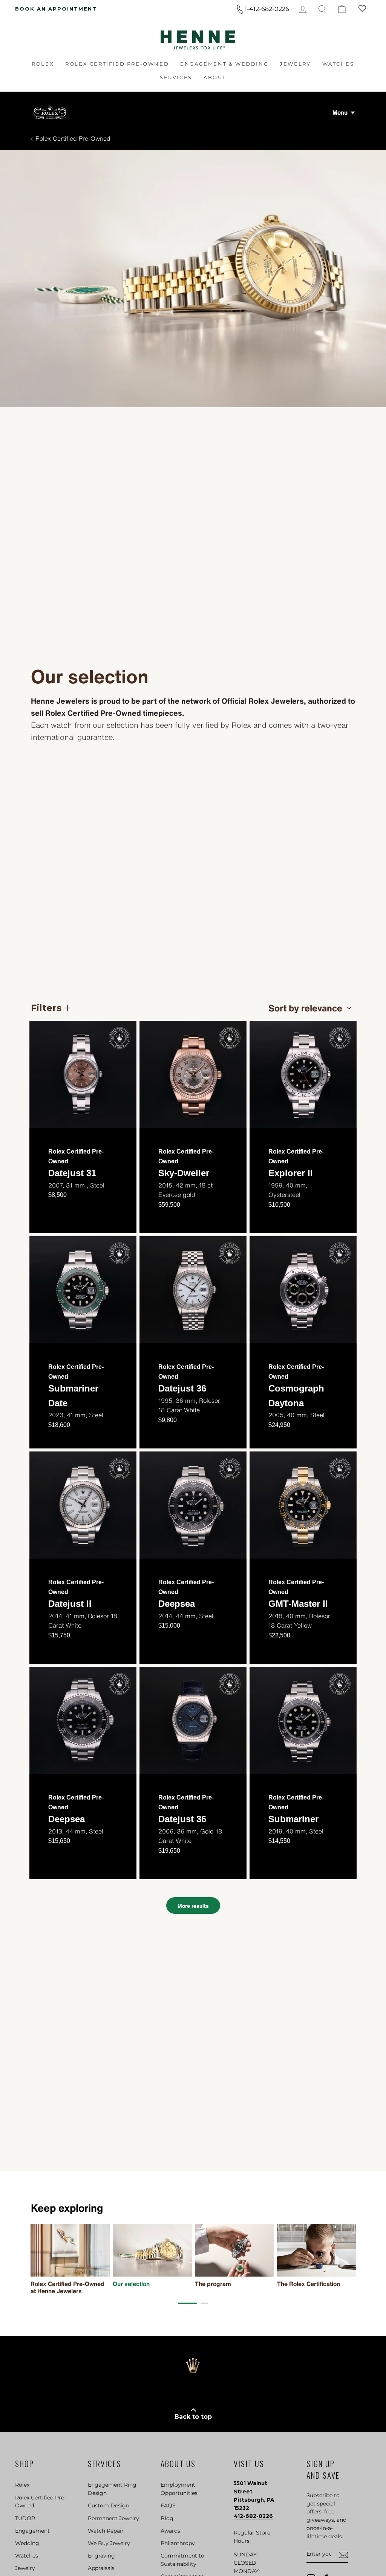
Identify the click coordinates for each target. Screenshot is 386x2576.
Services (176, 77)
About (215, 77)
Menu (340, 112)
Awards (170, 2531)
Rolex (43, 64)
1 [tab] (187, 2303)
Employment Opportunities (179, 2489)
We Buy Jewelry (109, 2543)
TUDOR (25, 2518)
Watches (338, 64)
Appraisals (101, 2568)
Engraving (101, 2556)
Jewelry (295, 64)
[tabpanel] (70, 2259)
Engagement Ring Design (112, 2489)
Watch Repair (106, 2531)
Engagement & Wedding (224, 64)
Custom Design (109, 2505)
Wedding (27, 2543)
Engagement (32, 2531)
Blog (167, 2518)
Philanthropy (178, 2543)
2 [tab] (204, 2303)
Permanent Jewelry (113, 2518)
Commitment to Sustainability (182, 2560)
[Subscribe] (343, 2555)
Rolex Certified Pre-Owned (117, 64)
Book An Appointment (56, 9)
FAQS (168, 2505)
